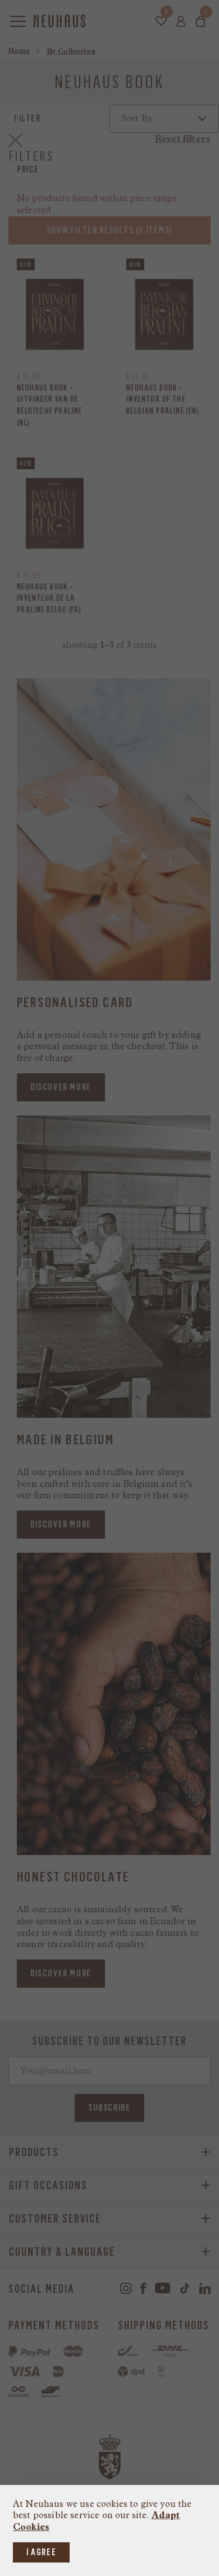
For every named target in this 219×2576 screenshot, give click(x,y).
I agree (41, 2552)
